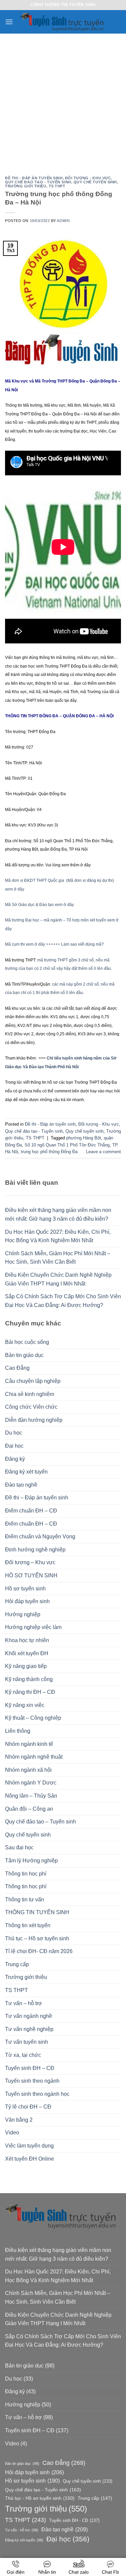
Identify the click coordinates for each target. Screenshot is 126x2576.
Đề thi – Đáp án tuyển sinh (37, 1498)
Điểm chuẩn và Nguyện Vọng (40, 1536)
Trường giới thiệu (26, 1977)
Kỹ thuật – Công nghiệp (33, 1718)
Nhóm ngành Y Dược (31, 1783)
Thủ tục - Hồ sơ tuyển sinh (40, 2498)
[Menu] (9, 22)
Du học (14, 1433)
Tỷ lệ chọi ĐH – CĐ (28, 2107)
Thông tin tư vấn (25, 1900)
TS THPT (16, 1990)
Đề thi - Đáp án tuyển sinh (34, 178)
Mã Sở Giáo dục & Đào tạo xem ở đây (39, 905)
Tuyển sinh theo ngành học (37, 2094)
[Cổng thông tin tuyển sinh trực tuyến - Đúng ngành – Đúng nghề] (63, 22)
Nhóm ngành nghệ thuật (34, 1757)
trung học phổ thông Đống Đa (49, 1152)
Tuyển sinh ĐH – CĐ (30, 2068)
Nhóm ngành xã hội (28, 1770)
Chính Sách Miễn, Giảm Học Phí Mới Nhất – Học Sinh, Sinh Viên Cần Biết (58, 1258)
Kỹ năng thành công (29, 1679)
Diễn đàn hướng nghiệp (34, 1420)
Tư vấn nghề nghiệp (29, 2029)
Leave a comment (103, 1152)
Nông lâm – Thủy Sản (31, 1796)
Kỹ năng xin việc (25, 1705)
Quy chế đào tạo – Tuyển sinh (40, 1822)
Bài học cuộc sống (27, 1342)
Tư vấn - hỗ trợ (22, 2530)
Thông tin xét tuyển (28, 1925)
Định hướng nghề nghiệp (35, 1550)
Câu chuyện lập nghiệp (33, 1381)
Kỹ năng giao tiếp (26, 1666)
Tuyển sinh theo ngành (32, 2081)
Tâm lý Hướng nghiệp (31, 1861)
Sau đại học (19, 1847)
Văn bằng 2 (19, 2120)
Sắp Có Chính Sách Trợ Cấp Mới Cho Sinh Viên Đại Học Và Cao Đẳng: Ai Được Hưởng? (63, 1301)
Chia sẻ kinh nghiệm (30, 1394)
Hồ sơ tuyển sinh (25, 1589)
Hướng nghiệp (23, 1614)
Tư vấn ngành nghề (29, 2016)
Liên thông (18, 1731)
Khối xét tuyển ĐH (27, 1653)
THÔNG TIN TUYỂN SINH (37, 1912)
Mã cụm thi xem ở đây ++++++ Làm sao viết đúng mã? (54, 944)
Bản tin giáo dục (24, 1355)
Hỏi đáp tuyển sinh (27, 1601)
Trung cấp (17, 1964)
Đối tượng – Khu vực (30, 1562)
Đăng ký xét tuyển (26, 1472)
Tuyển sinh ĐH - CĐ (74, 2520)
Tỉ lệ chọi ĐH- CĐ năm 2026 (39, 1951)
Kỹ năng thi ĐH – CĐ (30, 1692)
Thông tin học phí (26, 1874)
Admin (63, 221)
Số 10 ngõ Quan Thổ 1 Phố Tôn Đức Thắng (67, 1145)
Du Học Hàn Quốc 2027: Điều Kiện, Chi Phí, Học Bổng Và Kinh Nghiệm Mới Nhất (58, 1236)
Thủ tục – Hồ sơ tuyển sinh (37, 1938)
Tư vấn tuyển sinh (27, 2042)
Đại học (14, 1446)
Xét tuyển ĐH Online (30, 2159)
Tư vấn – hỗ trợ (24, 2003)
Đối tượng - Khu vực (88, 178)
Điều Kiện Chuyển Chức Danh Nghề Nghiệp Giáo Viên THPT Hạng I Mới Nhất (58, 1279)
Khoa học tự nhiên (27, 1640)
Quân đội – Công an (29, 1809)
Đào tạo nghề (21, 1485)
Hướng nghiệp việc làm (33, 1627)
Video (12, 2133)
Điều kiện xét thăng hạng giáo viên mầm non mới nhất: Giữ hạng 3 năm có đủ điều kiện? (58, 1214)
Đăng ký (15, 1459)
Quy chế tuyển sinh (28, 1835)
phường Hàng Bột (84, 1138)
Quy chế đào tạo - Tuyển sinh (38, 182)
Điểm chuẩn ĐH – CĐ (31, 1511)
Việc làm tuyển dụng (29, 2146)
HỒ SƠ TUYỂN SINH (31, 1575)
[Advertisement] (63, 100)
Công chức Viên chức (31, 1407)
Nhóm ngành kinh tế (29, 1744)
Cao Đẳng (17, 1368)
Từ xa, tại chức (23, 2055)
